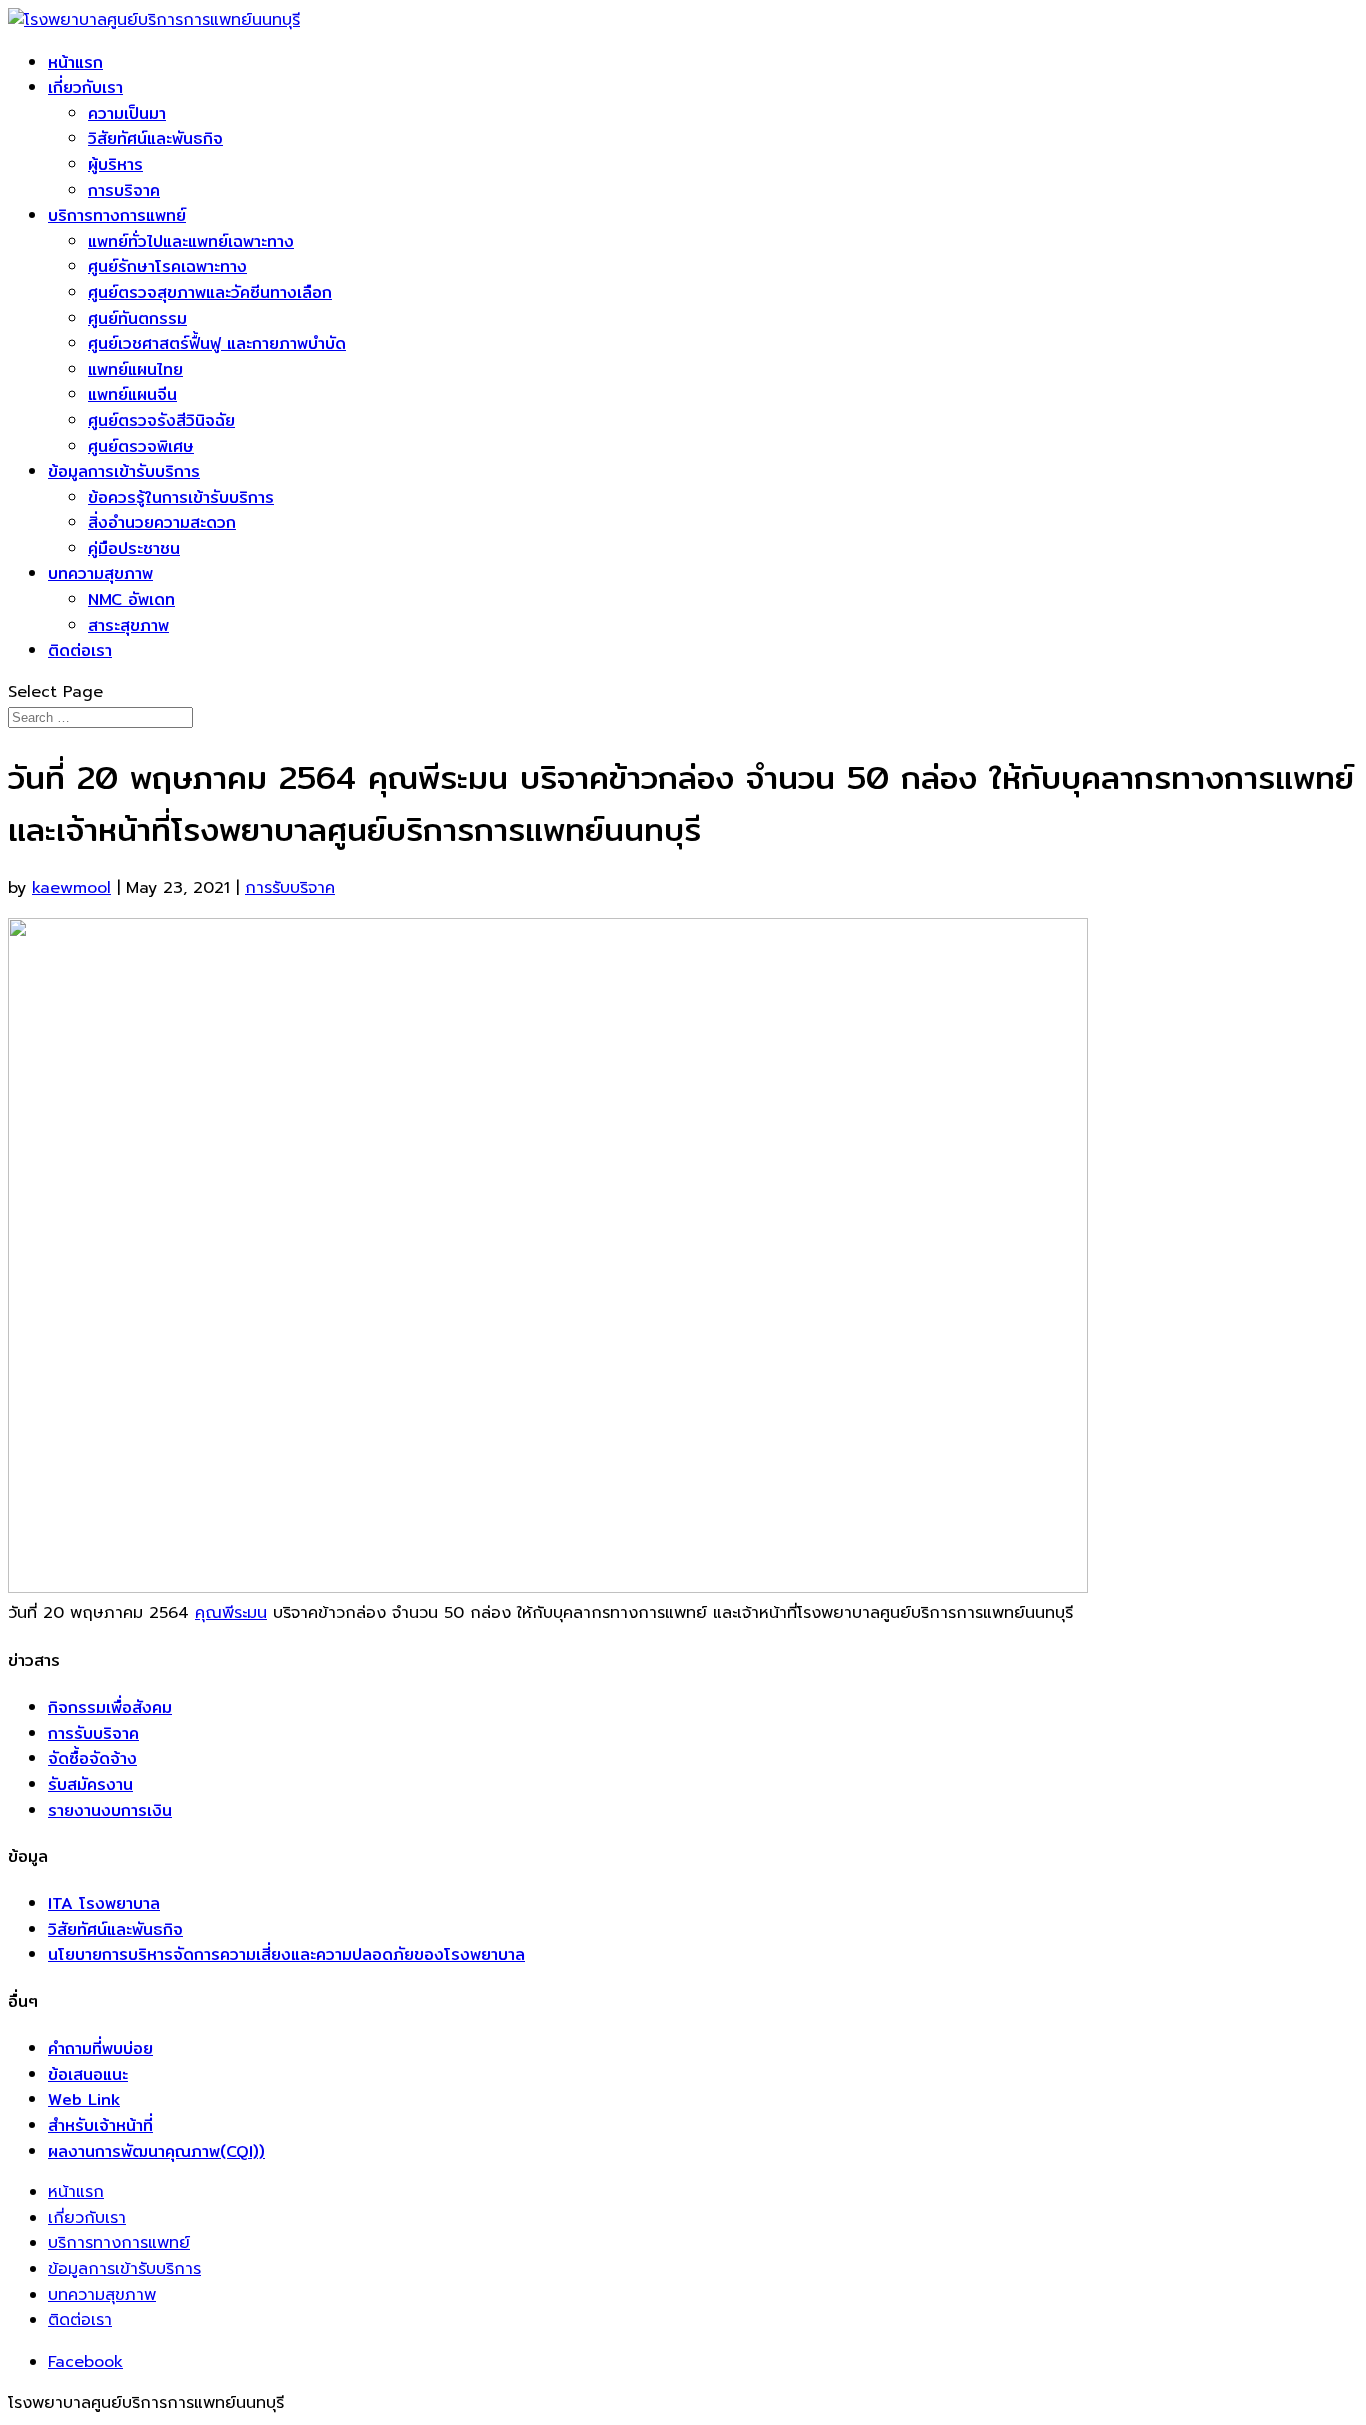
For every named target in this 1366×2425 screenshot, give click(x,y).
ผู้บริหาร (115, 164)
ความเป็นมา (127, 113)
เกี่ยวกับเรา (85, 87)
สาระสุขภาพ (128, 625)
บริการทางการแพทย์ (117, 215)
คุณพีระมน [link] (231, 1613)
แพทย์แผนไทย (135, 369)
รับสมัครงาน (90, 1784)
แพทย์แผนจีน (132, 394)
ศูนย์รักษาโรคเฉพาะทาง (167, 266)
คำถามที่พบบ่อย (100, 2048)
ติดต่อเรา (80, 650)
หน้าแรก (75, 62)
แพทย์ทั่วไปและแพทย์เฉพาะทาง (191, 241)
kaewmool (71, 888)
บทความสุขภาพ (100, 573)
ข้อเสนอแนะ (88, 2074)
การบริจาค (124, 190)
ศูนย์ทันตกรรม (137, 318)
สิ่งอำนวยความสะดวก (162, 522)
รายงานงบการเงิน (110, 1810)
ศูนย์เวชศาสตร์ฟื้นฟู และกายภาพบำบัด (217, 343)
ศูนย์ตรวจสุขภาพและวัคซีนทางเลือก (210, 292)
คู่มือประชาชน (134, 548)
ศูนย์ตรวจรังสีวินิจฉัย (161, 420)
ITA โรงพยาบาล (104, 1903)
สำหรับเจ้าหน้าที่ (100, 2125)
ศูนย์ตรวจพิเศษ (141, 446)
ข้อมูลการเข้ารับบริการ (124, 471)
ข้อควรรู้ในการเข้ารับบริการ (181, 497)
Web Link (84, 2099)
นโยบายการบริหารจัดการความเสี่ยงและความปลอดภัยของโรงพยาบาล (286, 1954)
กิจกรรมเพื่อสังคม (110, 1707)
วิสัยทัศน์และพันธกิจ (155, 138)
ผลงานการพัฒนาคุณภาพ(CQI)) (156, 2151)
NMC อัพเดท (131, 599)
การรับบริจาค (290, 888)
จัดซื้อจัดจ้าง (92, 1758)
